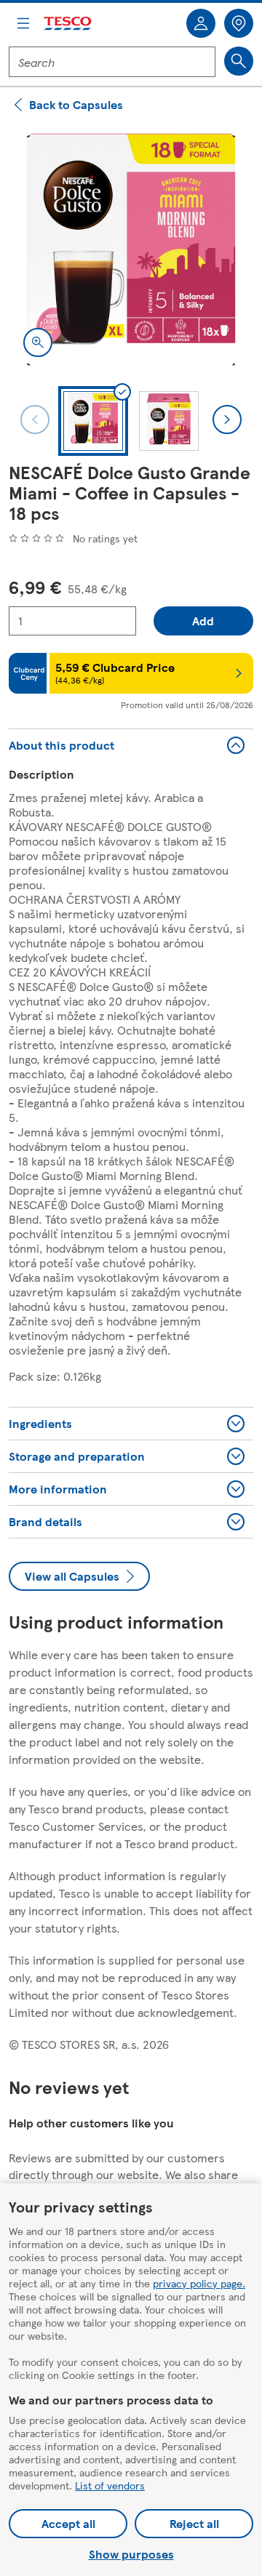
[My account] (201, 23)
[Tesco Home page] (68, 24)
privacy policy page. (199, 2283)
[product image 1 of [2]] (131, 249)
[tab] (93, 421)
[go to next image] (227, 420)
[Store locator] (239, 23)
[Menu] (23, 23)
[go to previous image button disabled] (35, 420)
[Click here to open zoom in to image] (38, 342)
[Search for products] (239, 61)
